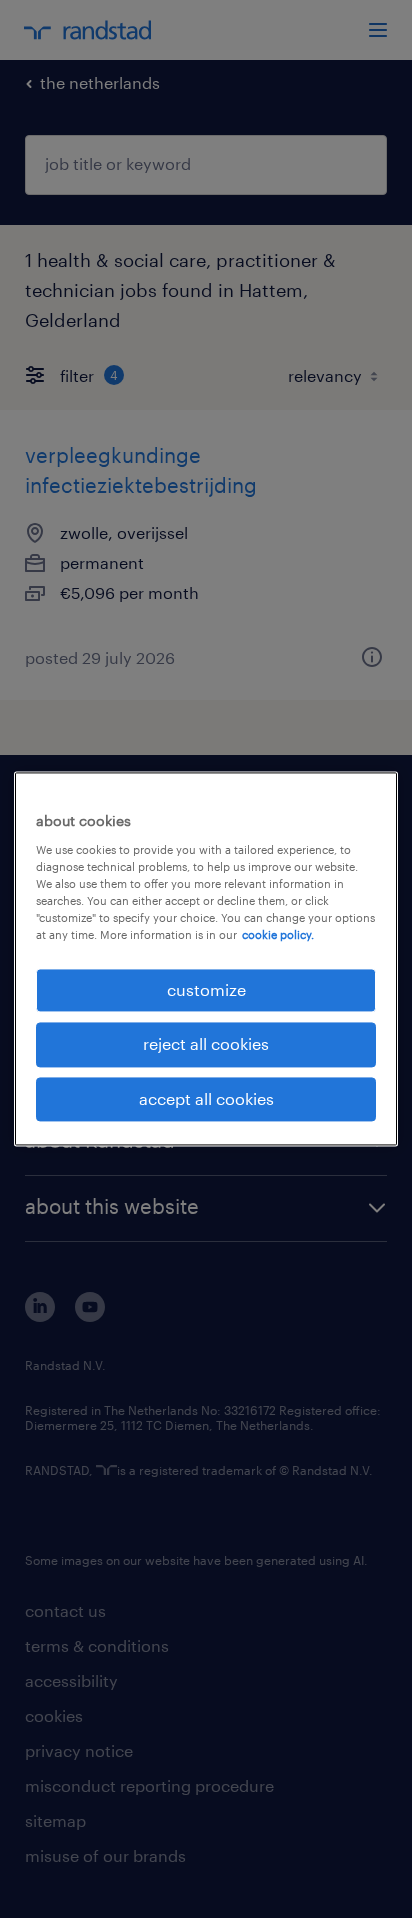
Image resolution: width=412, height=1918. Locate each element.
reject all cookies (206, 1044)
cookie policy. (278, 934)
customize (206, 989)
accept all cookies (206, 1098)
